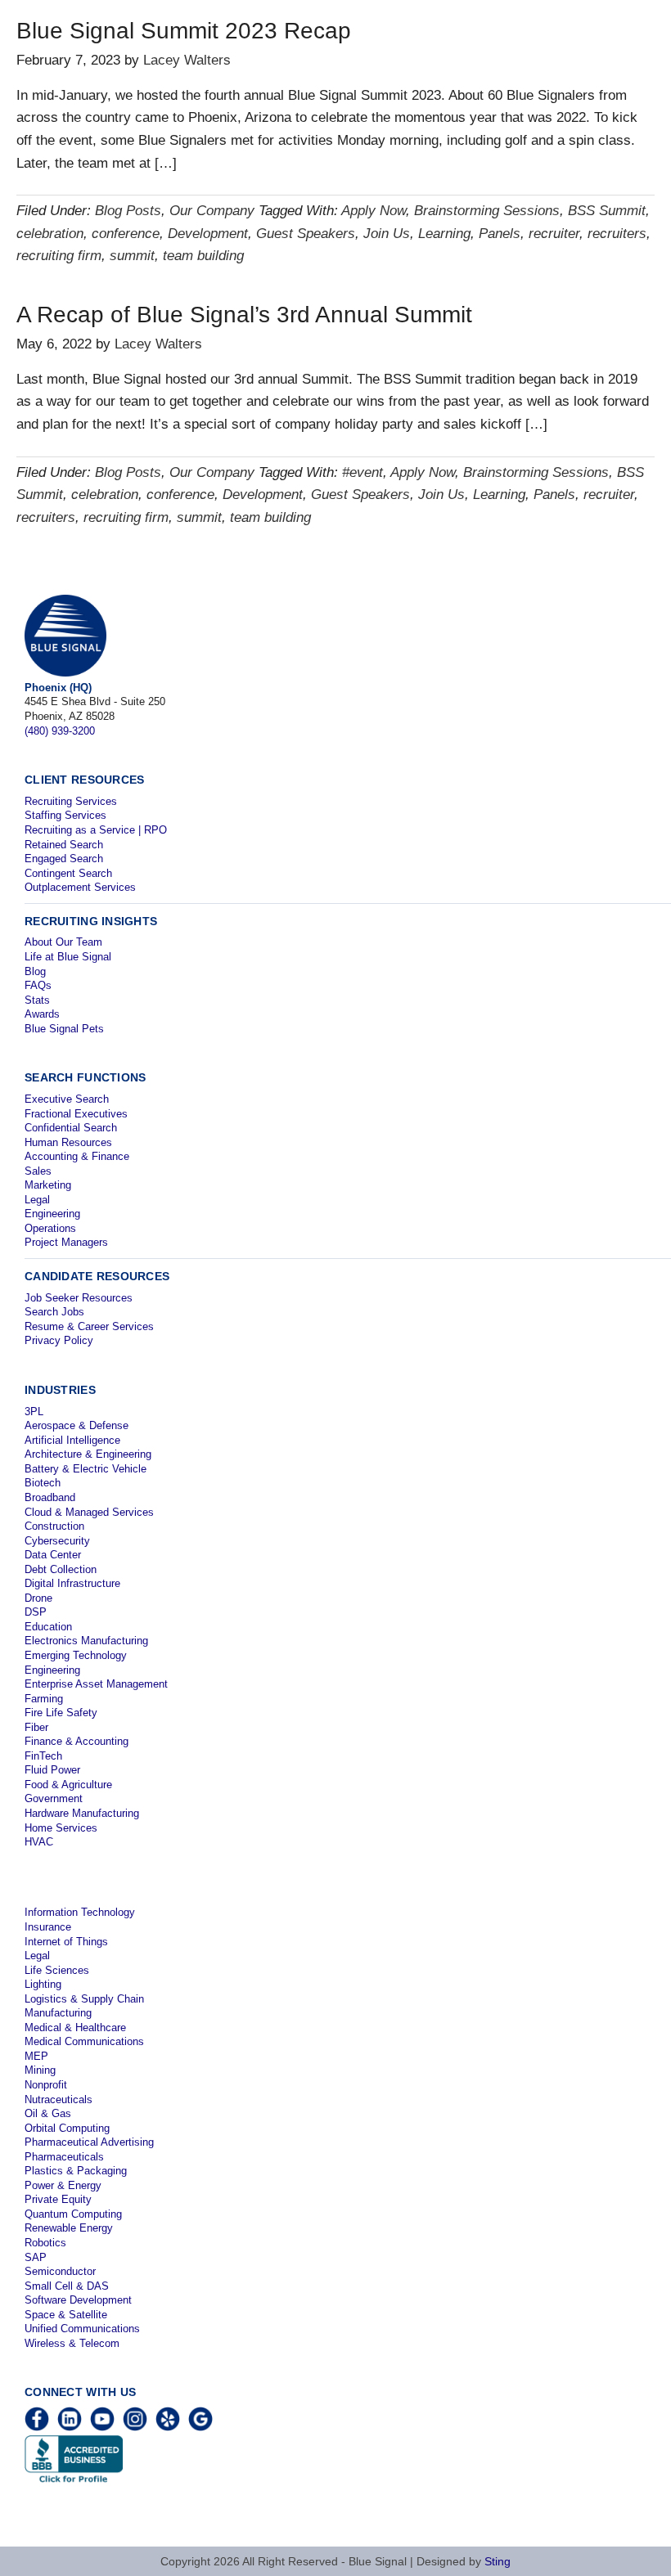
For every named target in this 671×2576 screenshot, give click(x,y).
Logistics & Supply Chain (84, 1999)
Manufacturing (58, 2013)
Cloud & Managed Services (89, 1512)
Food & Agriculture (68, 1785)
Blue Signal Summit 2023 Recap (184, 31)
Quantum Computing (73, 2214)
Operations (50, 1228)
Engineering (52, 1214)
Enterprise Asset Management (96, 1684)
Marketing (48, 1185)
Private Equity (58, 2199)
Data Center (53, 1555)
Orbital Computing (67, 2128)
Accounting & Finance (77, 1156)
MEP (36, 2056)
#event (363, 472)
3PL (34, 1412)
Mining (40, 2070)
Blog (35, 971)
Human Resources (68, 1142)
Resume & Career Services (89, 1326)
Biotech (43, 1483)
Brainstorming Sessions (487, 211)
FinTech (43, 1756)
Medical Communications (84, 2041)
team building (203, 256)
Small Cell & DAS (67, 2286)
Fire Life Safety (61, 1713)
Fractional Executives (76, 1114)
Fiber (36, 1727)
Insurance (48, 1927)
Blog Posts (128, 211)
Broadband (50, 1497)
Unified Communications (82, 2329)
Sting (498, 2561)
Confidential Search (71, 1128)
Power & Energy (63, 2185)
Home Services (61, 1828)
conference (126, 234)
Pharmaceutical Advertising (89, 2142)
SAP (36, 2257)
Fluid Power (52, 1770)
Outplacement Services (80, 887)
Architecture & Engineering (88, 1454)
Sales (38, 1171)
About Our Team (63, 942)
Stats (37, 1000)
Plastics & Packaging (76, 2171)
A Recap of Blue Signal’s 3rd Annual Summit (244, 315)
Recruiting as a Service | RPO (96, 830)
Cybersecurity (57, 1541)
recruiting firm (59, 256)
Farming (44, 1699)
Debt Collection (61, 1569)
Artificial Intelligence (72, 1440)
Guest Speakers (306, 234)
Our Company (212, 211)
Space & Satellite (66, 2315)
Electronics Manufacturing (86, 1641)
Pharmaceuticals (64, 2157)
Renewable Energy (69, 2228)
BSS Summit (607, 211)
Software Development (78, 2300)
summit (132, 256)
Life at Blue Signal (68, 957)
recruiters (617, 234)
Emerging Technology (76, 1655)
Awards (42, 1014)
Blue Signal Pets (64, 1029)
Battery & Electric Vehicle (86, 1469)
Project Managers (66, 1242)
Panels (500, 234)
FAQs (38, 985)
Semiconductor (60, 2271)
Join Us (387, 234)
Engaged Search (64, 859)
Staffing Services (65, 815)
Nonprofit (46, 2085)
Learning (444, 234)
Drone (38, 1598)
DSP (36, 1612)
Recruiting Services (71, 801)
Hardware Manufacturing (82, 1813)
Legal (37, 1200)
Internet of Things (66, 1942)
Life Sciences (57, 1970)
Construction (54, 1526)
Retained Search (64, 845)
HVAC (39, 1842)
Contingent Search (68, 873)
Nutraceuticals (59, 2099)
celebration (50, 234)
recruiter (554, 234)
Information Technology (80, 1912)
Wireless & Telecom (72, 2343)
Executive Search (67, 1099)
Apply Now (374, 211)
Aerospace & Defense (77, 1425)
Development (208, 234)
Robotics (45, 2243)
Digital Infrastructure (72, 1583)
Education (48, 1627)
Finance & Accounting (77, 1741)
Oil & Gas (48, 2113)
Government (54, 1798)
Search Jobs (54, 1312)
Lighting (43, 1984)
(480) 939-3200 (60, 731)
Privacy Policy (59, 1340)
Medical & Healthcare (75, 2028)
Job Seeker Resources (79, 1298)
